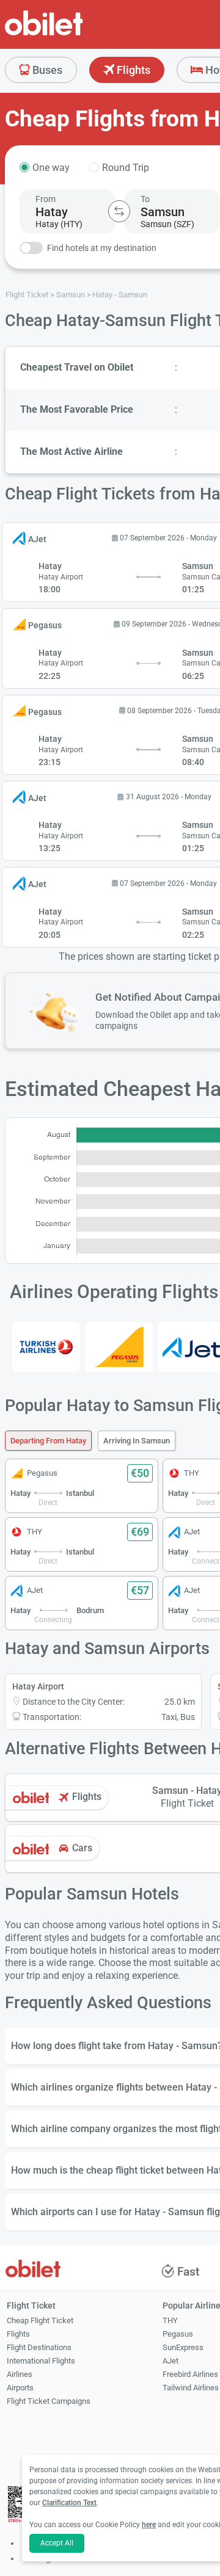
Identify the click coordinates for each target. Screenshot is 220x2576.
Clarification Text (69, 2503)
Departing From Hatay (48, 1441)
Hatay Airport (38, 1686)
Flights (132, 70)
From (46, 199)
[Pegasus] (119, 1347)
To (145, 199)
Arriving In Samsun (137, 1441)
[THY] (46, 1347)
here (149, 2525)
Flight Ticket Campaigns (49, 2401)
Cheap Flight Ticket (40, 2320)
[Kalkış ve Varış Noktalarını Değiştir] (119, 211)
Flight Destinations (39, 2347)
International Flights (41, 2361)
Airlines (20, 2374)
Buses (46, 70)
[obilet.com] (73, 34)
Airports (20, 2388)
